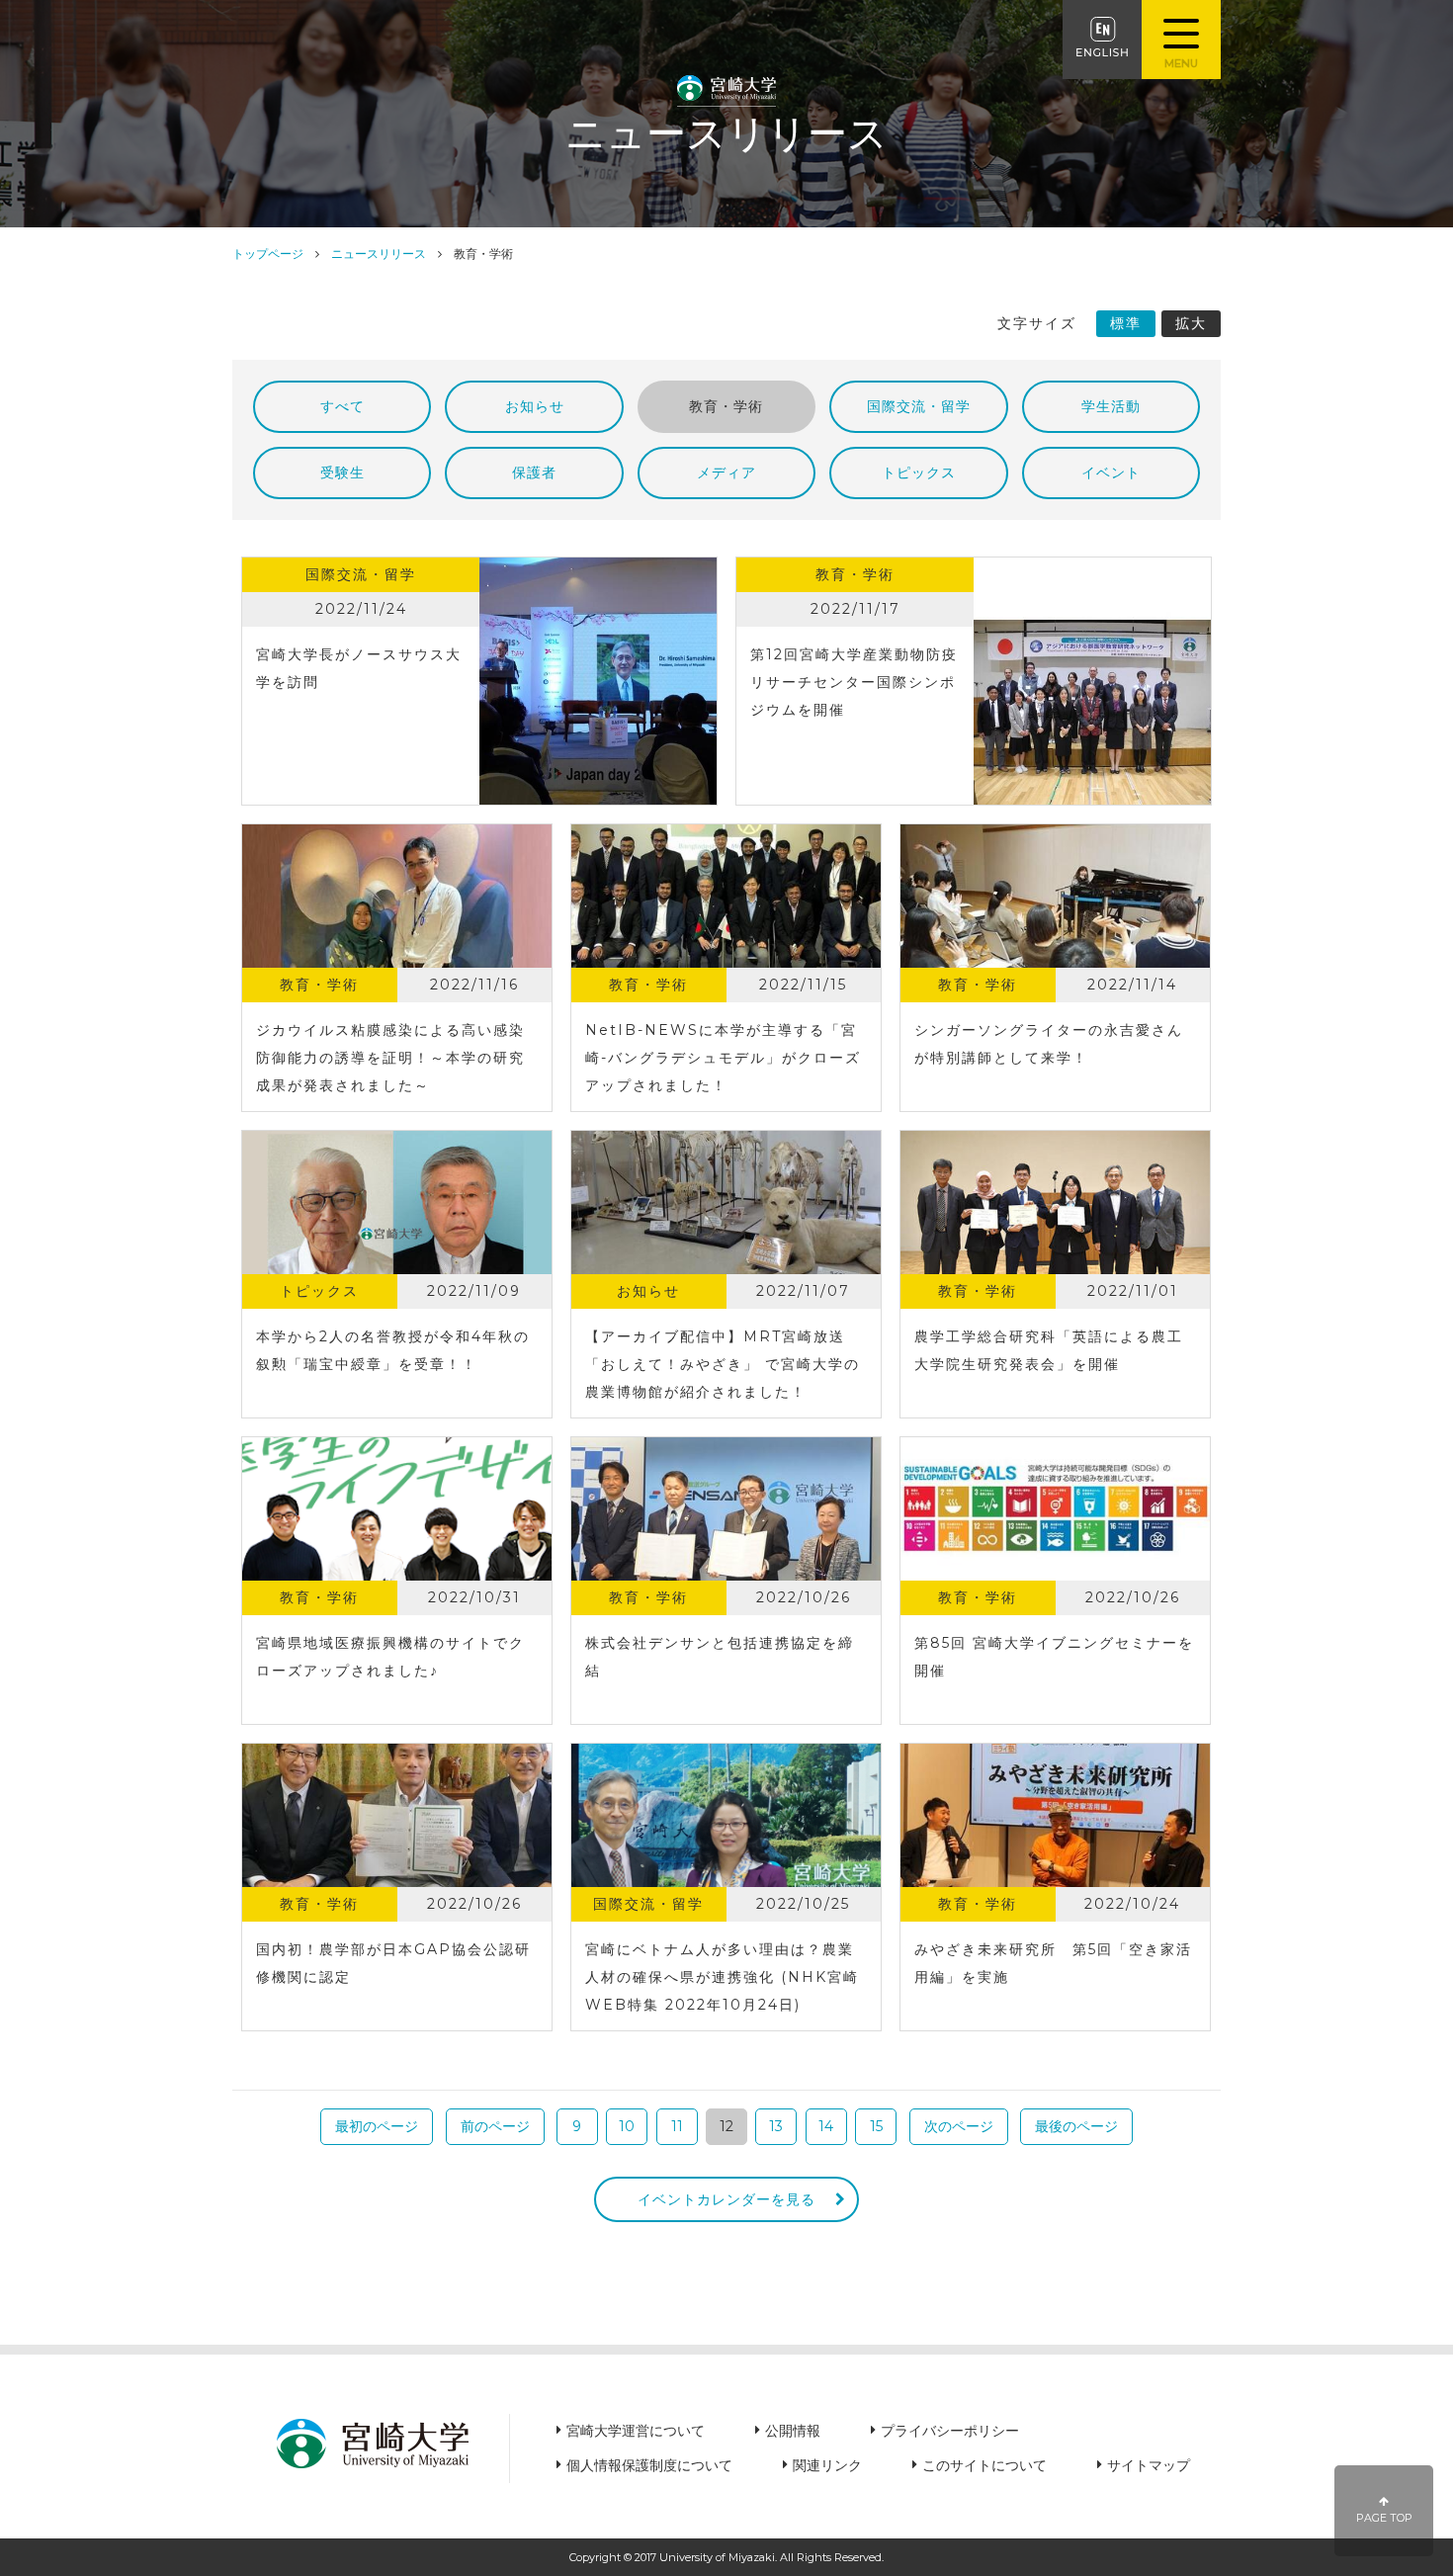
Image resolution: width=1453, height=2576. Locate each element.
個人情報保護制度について (649, 2465)
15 (876, 2126)
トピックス (919, 472)
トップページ (268, 254)
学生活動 (1111, 406)
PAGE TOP (1384, 2518)
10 (627, 2126)
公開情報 (793, 2431)
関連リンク (827, 2465)
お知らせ (535, 406)
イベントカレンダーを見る (726, 2199)
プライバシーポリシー (950, 2431)
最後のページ (1076, 2126)
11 (677, 2126)
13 (776, 2126)
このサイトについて (984, 2465)
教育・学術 (726, 406)
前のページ (495, 2126)
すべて (342, 406)
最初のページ (377, 2126)
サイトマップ (1149, 2465)
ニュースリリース (379, 254)
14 (826, 2126)
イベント (1111, 472)
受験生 (342, 472)
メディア (726, 472)
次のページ (959, 2126)
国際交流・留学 (919, 406)
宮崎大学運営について (636, 2431)
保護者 (534, 472)
